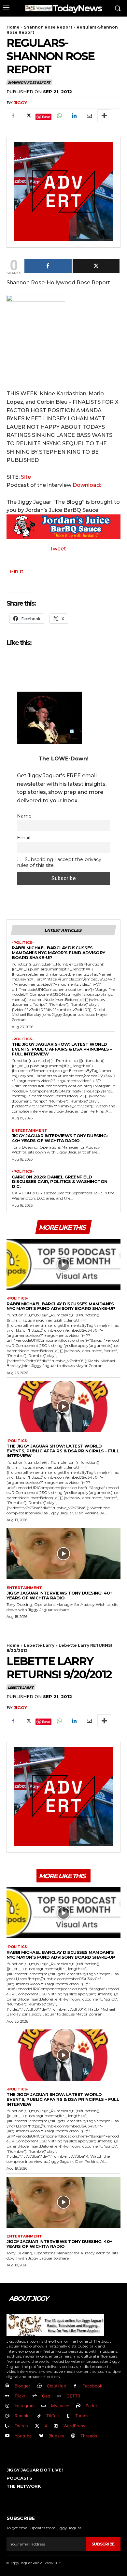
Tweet (58, 549)
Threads (89, 2436)
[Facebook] (13, 116)
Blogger (22, 2386)
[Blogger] (7, 2386)
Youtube (23, 2436)
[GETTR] (59, 2396)
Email (24, 838)
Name (24, 816)
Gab (46, 2396)
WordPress (74, 2426)
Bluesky (56, 2436)
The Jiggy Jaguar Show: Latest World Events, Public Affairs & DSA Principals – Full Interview (62, 1049)
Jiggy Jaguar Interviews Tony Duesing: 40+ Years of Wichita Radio (60, 1138)
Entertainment (29, 1131)
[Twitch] (7, 2426)
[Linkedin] (74, 116)
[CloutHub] (40, 2386)
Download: (87, 485)
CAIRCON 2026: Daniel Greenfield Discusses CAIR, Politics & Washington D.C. (60, 1182)
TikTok (53, 2416)
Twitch (21, 2426)
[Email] (89, 116)
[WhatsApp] (59, 116)
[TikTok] (39, 2416)
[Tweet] (96, 266)
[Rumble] (7, 2416)
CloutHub (56, 2386)
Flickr (20, 2396)
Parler (92, 2406)
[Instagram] (7, 2406)
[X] (28, 116)
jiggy (20, 103)
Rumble (22, 2416)
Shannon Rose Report (48, 27)
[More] (104, 116)
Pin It (17, 571)
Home (13, 27)
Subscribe (103, 2544)
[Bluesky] (41, 2436)
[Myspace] (44, 2406)
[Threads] (73, 2436)
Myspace (60, 2406)
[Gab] (35, 2396)
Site (26, 477)
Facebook (92, 2386)
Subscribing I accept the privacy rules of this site (59, 862)
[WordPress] (56, 2426)
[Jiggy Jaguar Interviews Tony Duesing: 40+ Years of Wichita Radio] (63, 1554)
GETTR (73, 2396)
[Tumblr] (68, 2416)
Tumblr (82, 2416)
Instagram (25, 2406)
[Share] (48, 266)
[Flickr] (7, 2396)
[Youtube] (7, 2436)
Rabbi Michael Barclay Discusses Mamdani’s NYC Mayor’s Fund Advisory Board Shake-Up (58, 953)
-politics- (23, 943)
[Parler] (79, 2406)
